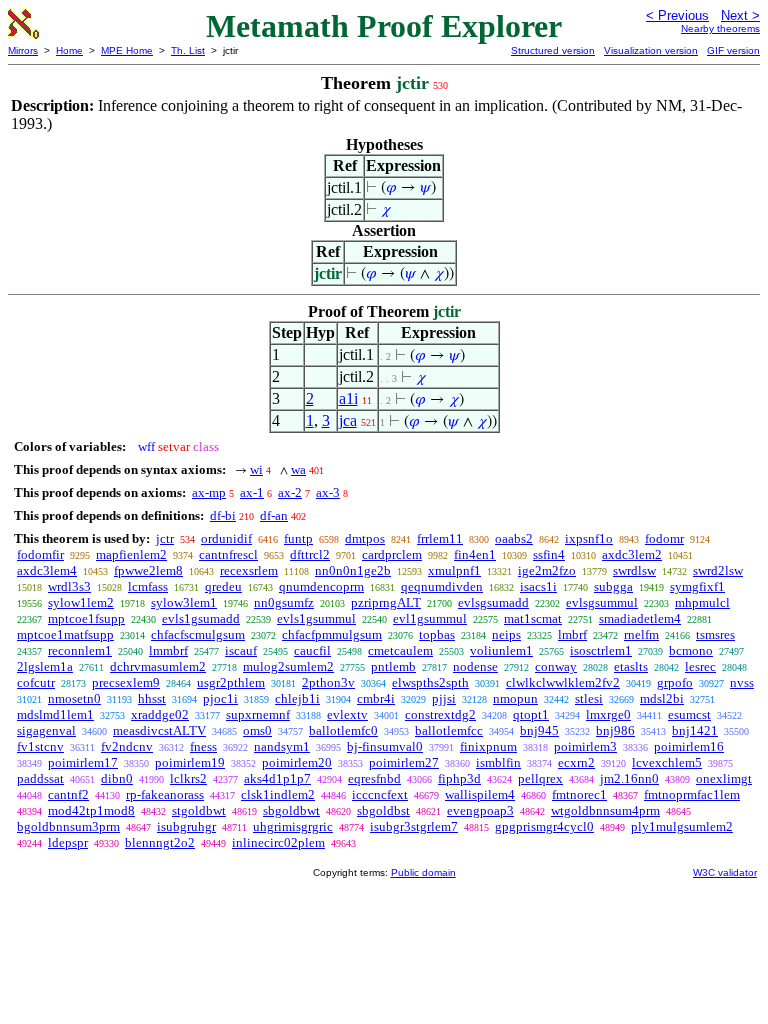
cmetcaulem (400, 650)
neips (506, 634)
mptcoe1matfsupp (65, 634)
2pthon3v (328, 682)
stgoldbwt (199, 810)
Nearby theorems (720, 28)
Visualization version (651, 50)
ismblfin (498, 762)
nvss (742, 682)
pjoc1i (220, 698)
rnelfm (641, 634)
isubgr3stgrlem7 (414, 826)
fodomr (664, 538)
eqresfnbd (374, 778)
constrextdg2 (440, 714)
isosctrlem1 (601, 650)
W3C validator (725, 872)
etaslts (631, 666)
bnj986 (615, 730)
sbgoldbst (383, 810)
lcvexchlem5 (667, 762)
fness (203, 746)
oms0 (257, 730)
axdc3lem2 (632, 554)
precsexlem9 (126, 682)
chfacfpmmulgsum (332, 634)
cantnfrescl (228, 554)
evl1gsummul (430, 618)
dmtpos (365, 538)
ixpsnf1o (589, 538)
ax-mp (209, 492)
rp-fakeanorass (165, 794)
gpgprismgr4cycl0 (544, 826)
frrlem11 (440, 538)
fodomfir (40, 554)
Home (69, 50)
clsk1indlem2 (278, 794)
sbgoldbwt (291, 810)
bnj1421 (695, 730)
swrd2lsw (718, 570)
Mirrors (23, 50)
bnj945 (539, 730)
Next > (740, 15)
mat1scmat (533, 618)
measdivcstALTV (159, 730)
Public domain (423, 872)
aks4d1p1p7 (277, 778)
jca (348, 420)
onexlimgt (724, 778)
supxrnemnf (258, 714)
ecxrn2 (576, 762)
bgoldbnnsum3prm (68, 826)
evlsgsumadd (493, 602)
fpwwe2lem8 (148, 570)
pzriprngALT (386, 602)
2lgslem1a (45, 666)
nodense (475, 666)
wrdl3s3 (69, 586)
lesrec (700, 666)
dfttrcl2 (310, 554)
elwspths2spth (430, 682)
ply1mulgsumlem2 (682, 826)
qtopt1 (531, 714)
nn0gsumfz (284, 602)
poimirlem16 (689, 746)
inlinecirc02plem (278, 842)
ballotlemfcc (449, 730)
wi (256, 469)
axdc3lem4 (47, 570)
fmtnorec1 (579, 794)
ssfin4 (549, 554)
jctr (165, 538)
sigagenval (46, 730)
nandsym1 (282, 746)
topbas (437, 634)
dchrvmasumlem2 (158, 666)
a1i (348, 398)
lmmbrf (168, 650)
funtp (298, 538)
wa (298, 469)
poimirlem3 (585, 746)
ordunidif (226, 538)
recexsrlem (249, 570)
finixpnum (488, 746)
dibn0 (117, 778)
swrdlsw (634, 570)
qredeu (223, 586)
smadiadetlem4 (640, 618)
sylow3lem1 (184, 602)
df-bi (223, 515)
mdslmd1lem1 (55, 714)
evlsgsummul (602, 602)
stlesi (589, 698)
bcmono (691, 650)
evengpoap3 (480, 810)
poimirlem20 (297, 762)
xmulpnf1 (454, 570)
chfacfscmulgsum (198, 634)
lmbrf (572, 634)
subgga (613, 586)
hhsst (152, 698)
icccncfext (380, 794)
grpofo (675, 682)
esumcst (689, 714)
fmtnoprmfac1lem (692, 794)
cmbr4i (376, 698)
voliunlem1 (501, 650)
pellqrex (540, 778)
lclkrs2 (188, 778)
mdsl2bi (662, 698)
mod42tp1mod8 (91, 810)
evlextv (347, 714)
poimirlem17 (83, 762)
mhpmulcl (702, 602)
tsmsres (715, 634)
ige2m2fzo (547, 570)
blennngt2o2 (160, 842)
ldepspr (68, 842)
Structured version (553, 50)
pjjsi (444, 698)
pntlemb (393, 666)
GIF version (733, 50)
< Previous (677, 15)
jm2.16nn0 (629, 778)
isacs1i (538, 586)
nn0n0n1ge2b (353, 570)
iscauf (241, 650)
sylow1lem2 (81, 602)
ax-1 (252, 492)
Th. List (188, 50)
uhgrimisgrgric (293, 826)
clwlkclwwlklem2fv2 (563, 682)
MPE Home (127, 50)
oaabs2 (514, 538)
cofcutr (36, 682)
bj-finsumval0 (385, 746)
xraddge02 (160, 714)
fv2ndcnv (127, 746)
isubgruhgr (186, 826)
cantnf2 (68, 794)
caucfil (312, 650)
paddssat (40, 778)
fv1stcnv (40, 746)
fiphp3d (459, 778)
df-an (274, 515)
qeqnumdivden (442, 586)
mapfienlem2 (131, 554)
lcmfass (148, 586)
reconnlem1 (80, 650)
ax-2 (290, 492)
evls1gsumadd (201, 618)
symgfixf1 (697, 586)
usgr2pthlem (231, 682)
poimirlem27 (404, 762)
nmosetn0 (74, 698)
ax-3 (328, 492)
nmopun (515, 698)
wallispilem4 (480, 794)
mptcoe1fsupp (86, 618)
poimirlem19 (190, 762)
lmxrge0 (608, 714)
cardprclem (392, 554)
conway (556, 666)
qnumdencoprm (321, 586)
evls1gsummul (316, 618)
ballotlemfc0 (343, 730)
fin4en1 (475, 554)
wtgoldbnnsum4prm (605, 810)
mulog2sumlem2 (288, 666)
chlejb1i (297, 698)
